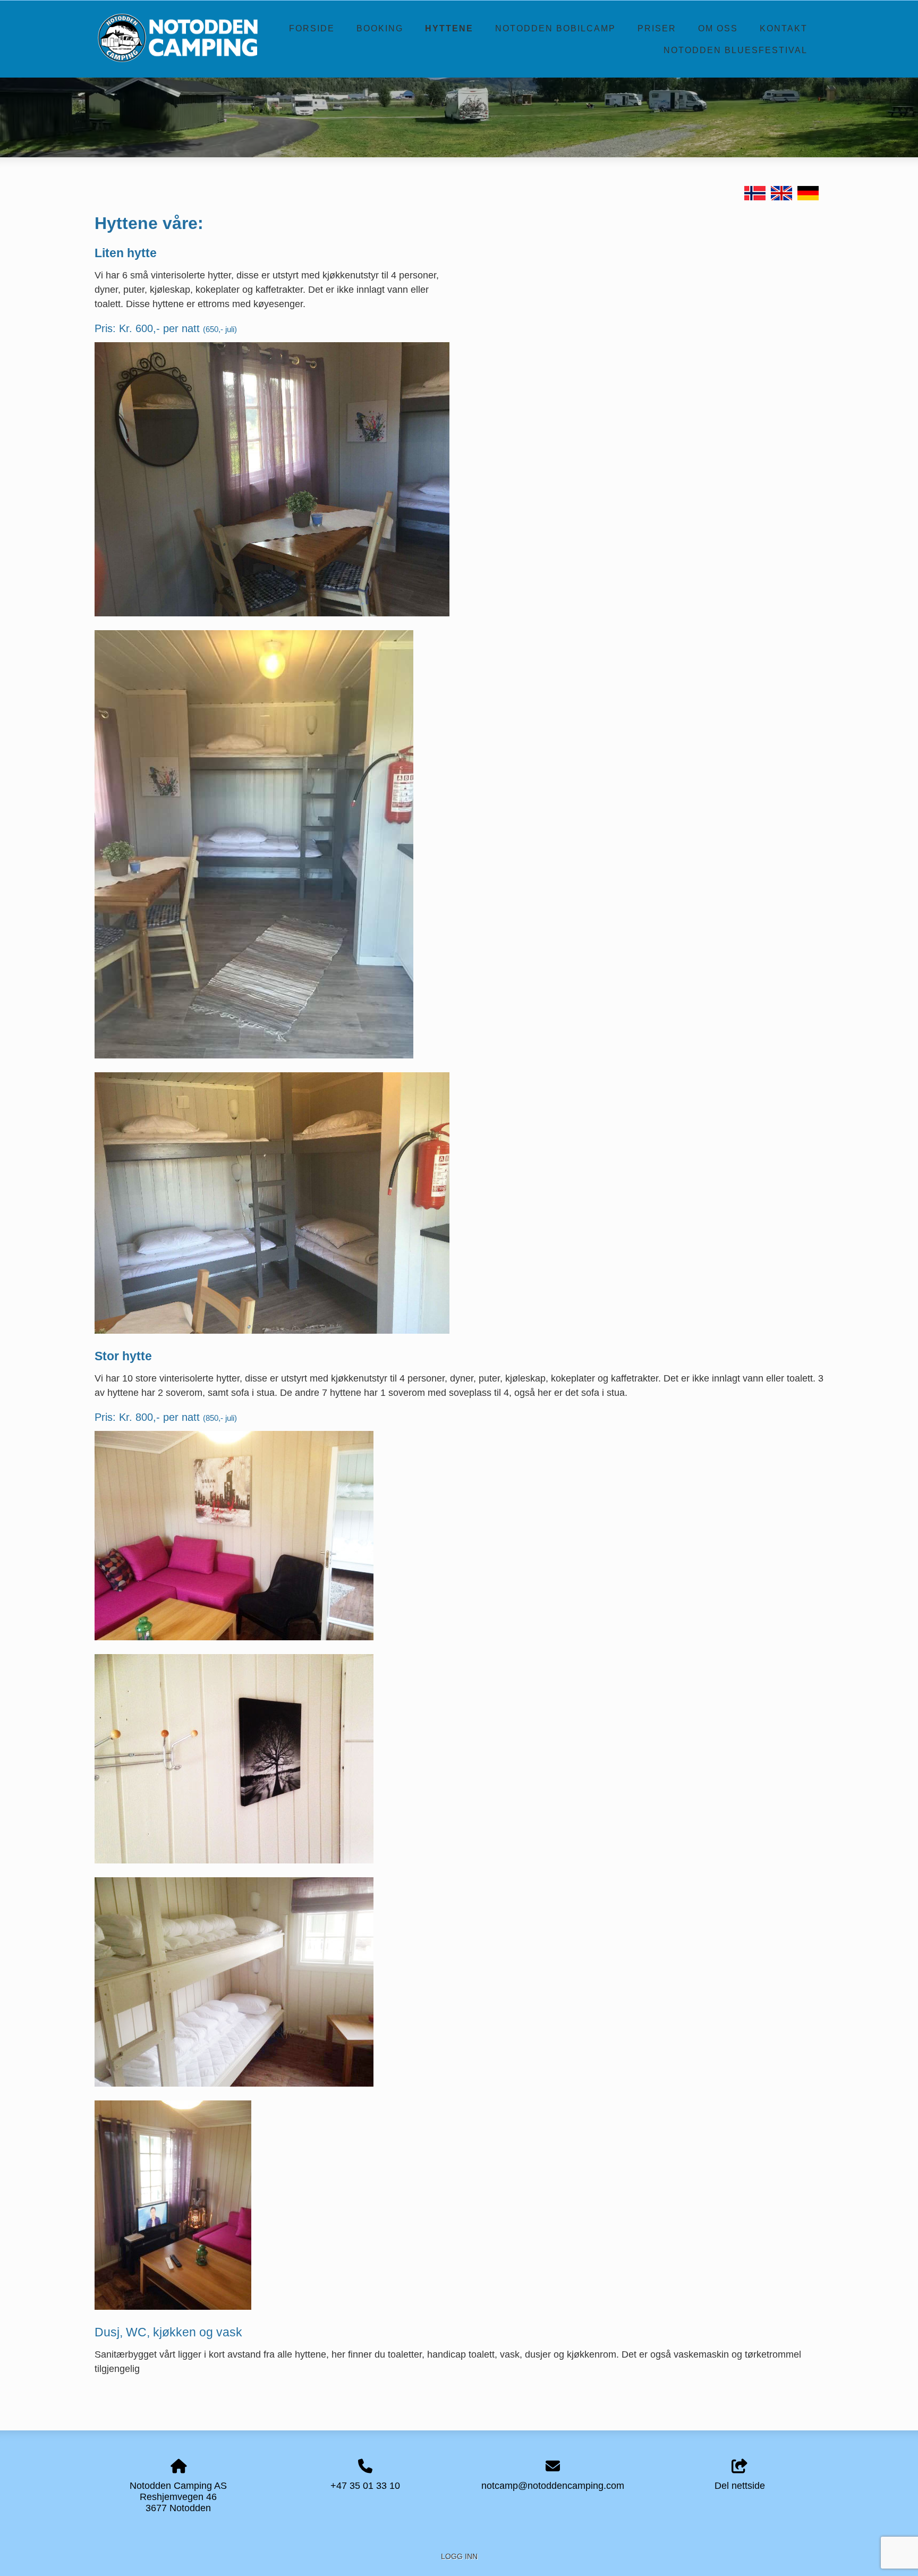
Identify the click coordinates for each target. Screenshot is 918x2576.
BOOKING (380, 28)
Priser (657, 28)
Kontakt (784, 28)
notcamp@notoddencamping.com (553, 2486)
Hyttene (449, 28)
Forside (312, 28)
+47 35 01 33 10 (365, 2486)
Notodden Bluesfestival (736, 50)
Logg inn (459, 2556)
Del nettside (740, 2486)
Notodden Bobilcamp (555, 28)
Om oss (718, 28)
